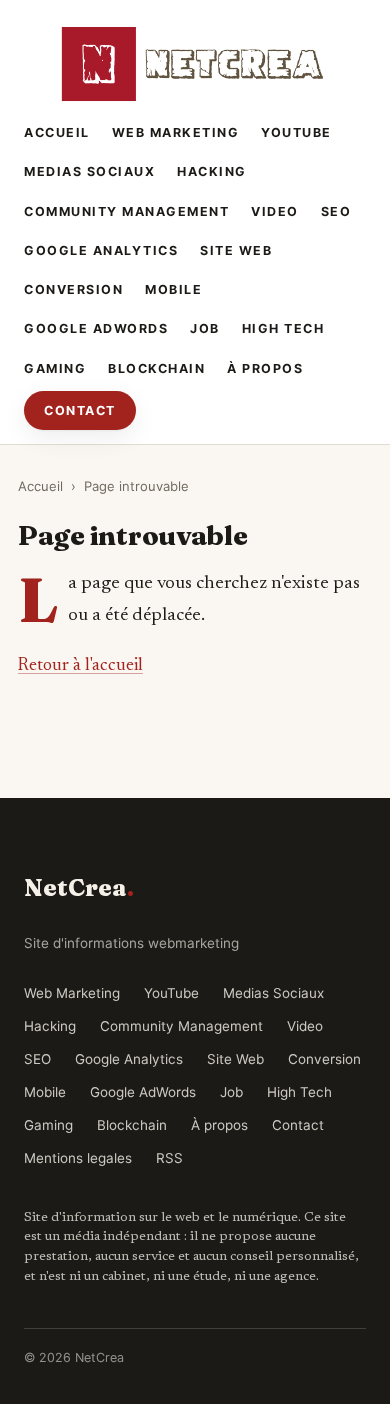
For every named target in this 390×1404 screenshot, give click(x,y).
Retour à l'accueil (80, 666)
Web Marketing (176, 132)
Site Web (236, 250)
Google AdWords (96, 328)
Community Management (126, 211)
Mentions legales (78, 1158)
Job (205, 328)
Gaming (55, 368)
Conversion (73, 289)
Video (275, 211)
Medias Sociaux (89, 171)
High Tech (283, 328)
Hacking (212, 171)
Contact (80, 410)
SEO (336, 211)
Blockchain (156, 368)
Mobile (173, 289)
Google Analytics (101, 250)
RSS (169, 1158)
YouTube (296, 132)
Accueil (57, 132)
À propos (265, 368)
